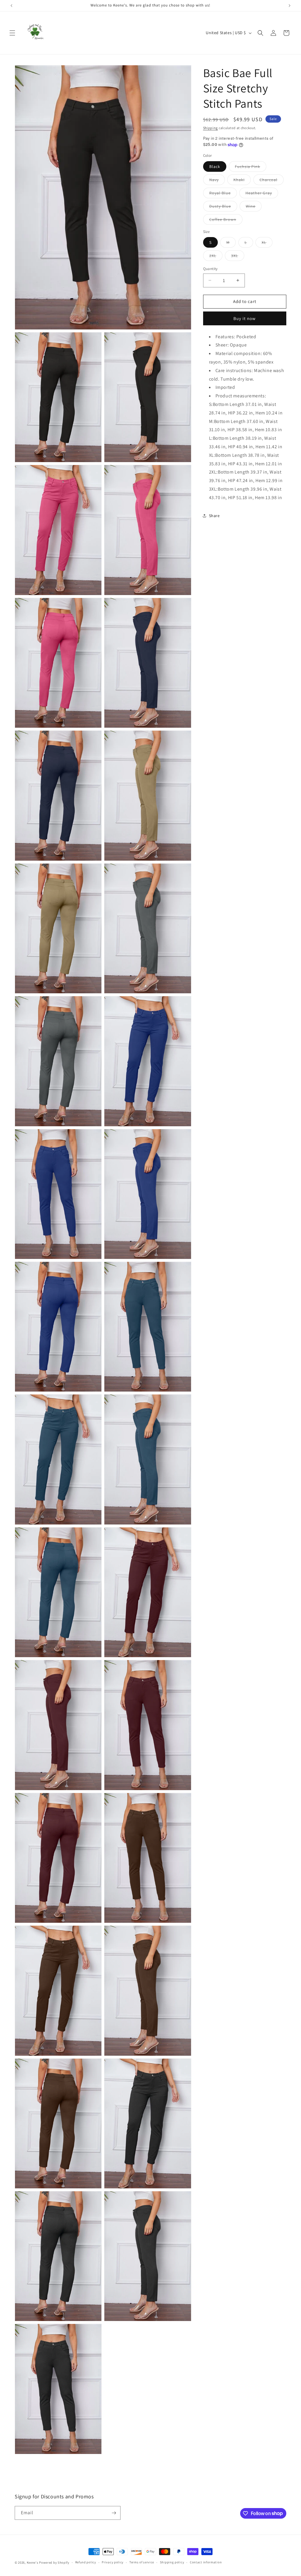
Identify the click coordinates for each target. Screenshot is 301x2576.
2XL (216, 257)
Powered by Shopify (54, 2562)
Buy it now (245, 318)
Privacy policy (113, 2562)
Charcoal (272, 181)
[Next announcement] (290, 6)
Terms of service (142, 2562)
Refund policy (86, 2562)
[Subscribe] (114, 2513)
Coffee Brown (226, 221)
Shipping (211, 128)
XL (267, 244)
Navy (217, 181)
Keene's (33, 2562)
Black (215, 166)
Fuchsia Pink (251, 168)
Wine (254, 207)
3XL (238, 257)
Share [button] (214, 516)
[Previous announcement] (11, 6)
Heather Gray (262, 194)
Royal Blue (223, 194)
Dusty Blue (223, 207)
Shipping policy (172, 2562)
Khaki (242, 181)
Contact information (206, 2562)
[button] (12, 33)
